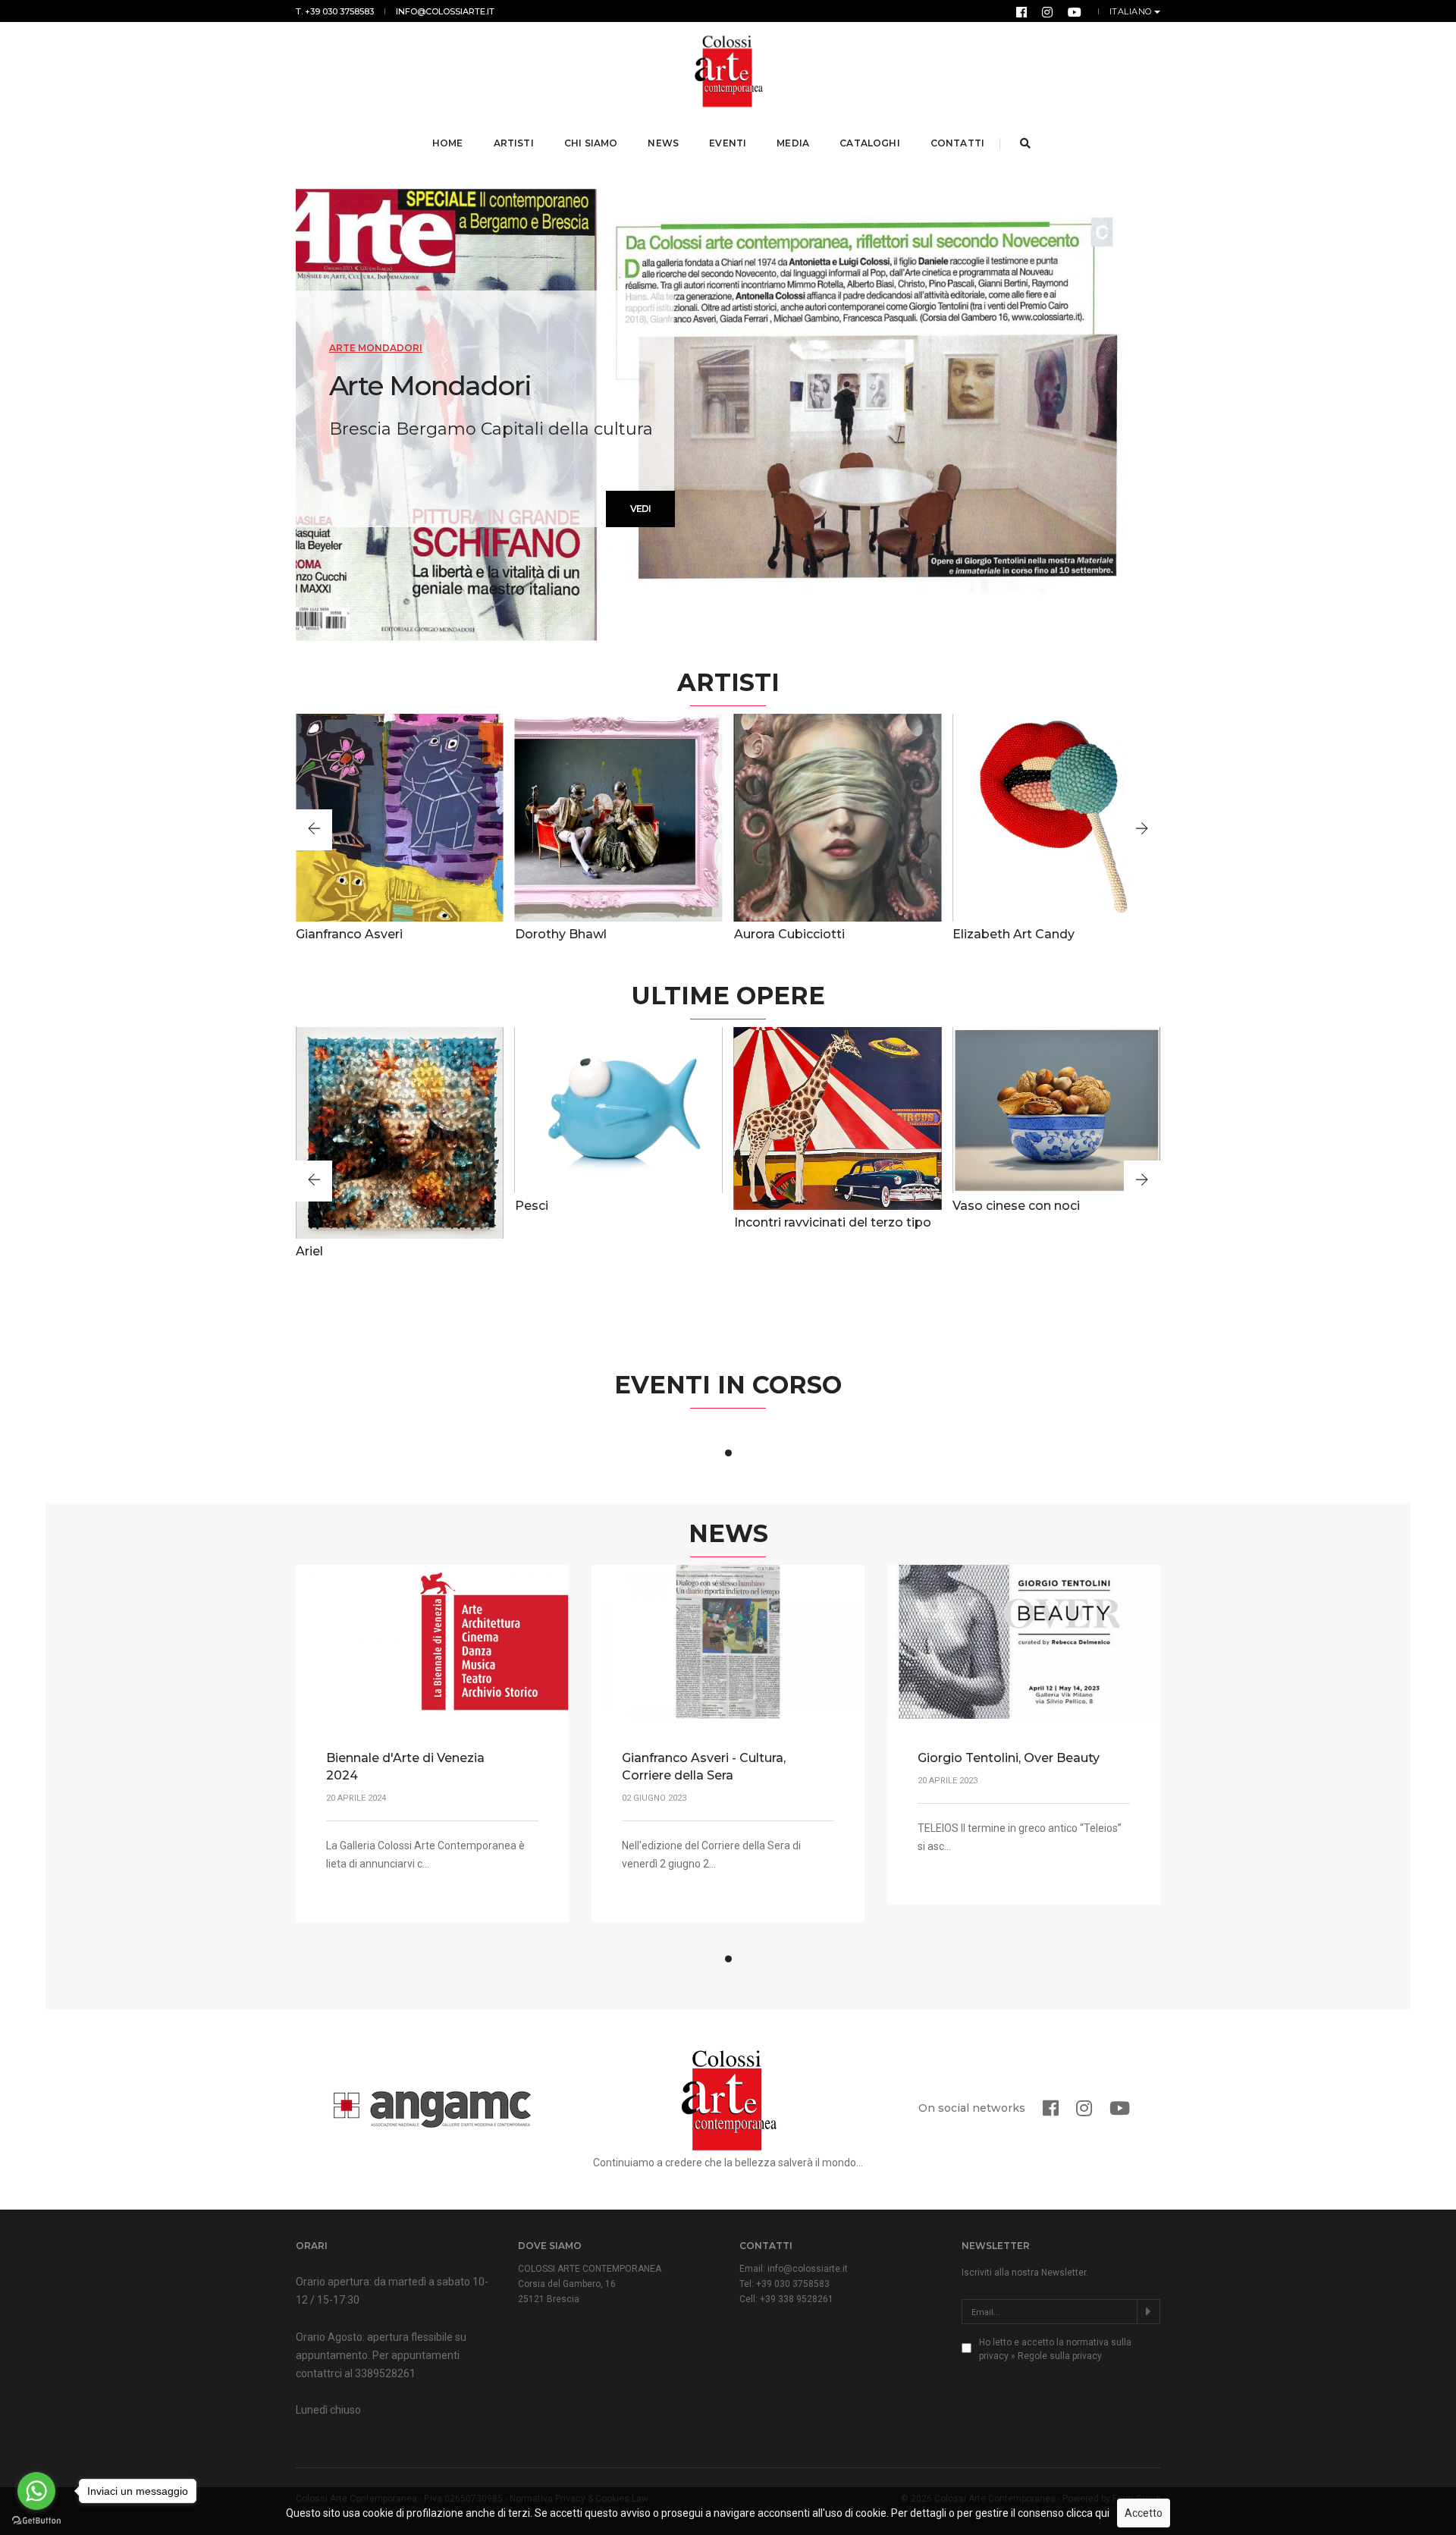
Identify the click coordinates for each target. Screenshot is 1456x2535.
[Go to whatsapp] (36, 2491)
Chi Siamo (591, 143)
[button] (314, 830)
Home (448, 143)
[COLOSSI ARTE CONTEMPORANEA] (728, 71)
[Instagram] (1047, 11)
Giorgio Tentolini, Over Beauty (1009, 1758)
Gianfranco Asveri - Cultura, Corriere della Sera (704, 1767)
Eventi (728, 143)
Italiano (1131, 11)
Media (793, 143)
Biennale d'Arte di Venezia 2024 (405, 1767)
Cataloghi (870, 143)
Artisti (514, 143)
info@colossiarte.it (445, 11)
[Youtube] (1075, 11)
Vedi (640, 509)
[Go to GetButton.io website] (36, 2520)
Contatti (957, 143)
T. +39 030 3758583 (335, 11)
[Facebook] (1021, 11)
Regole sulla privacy (1060, 2356)
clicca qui (1088, 2513)
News (663, 143)
